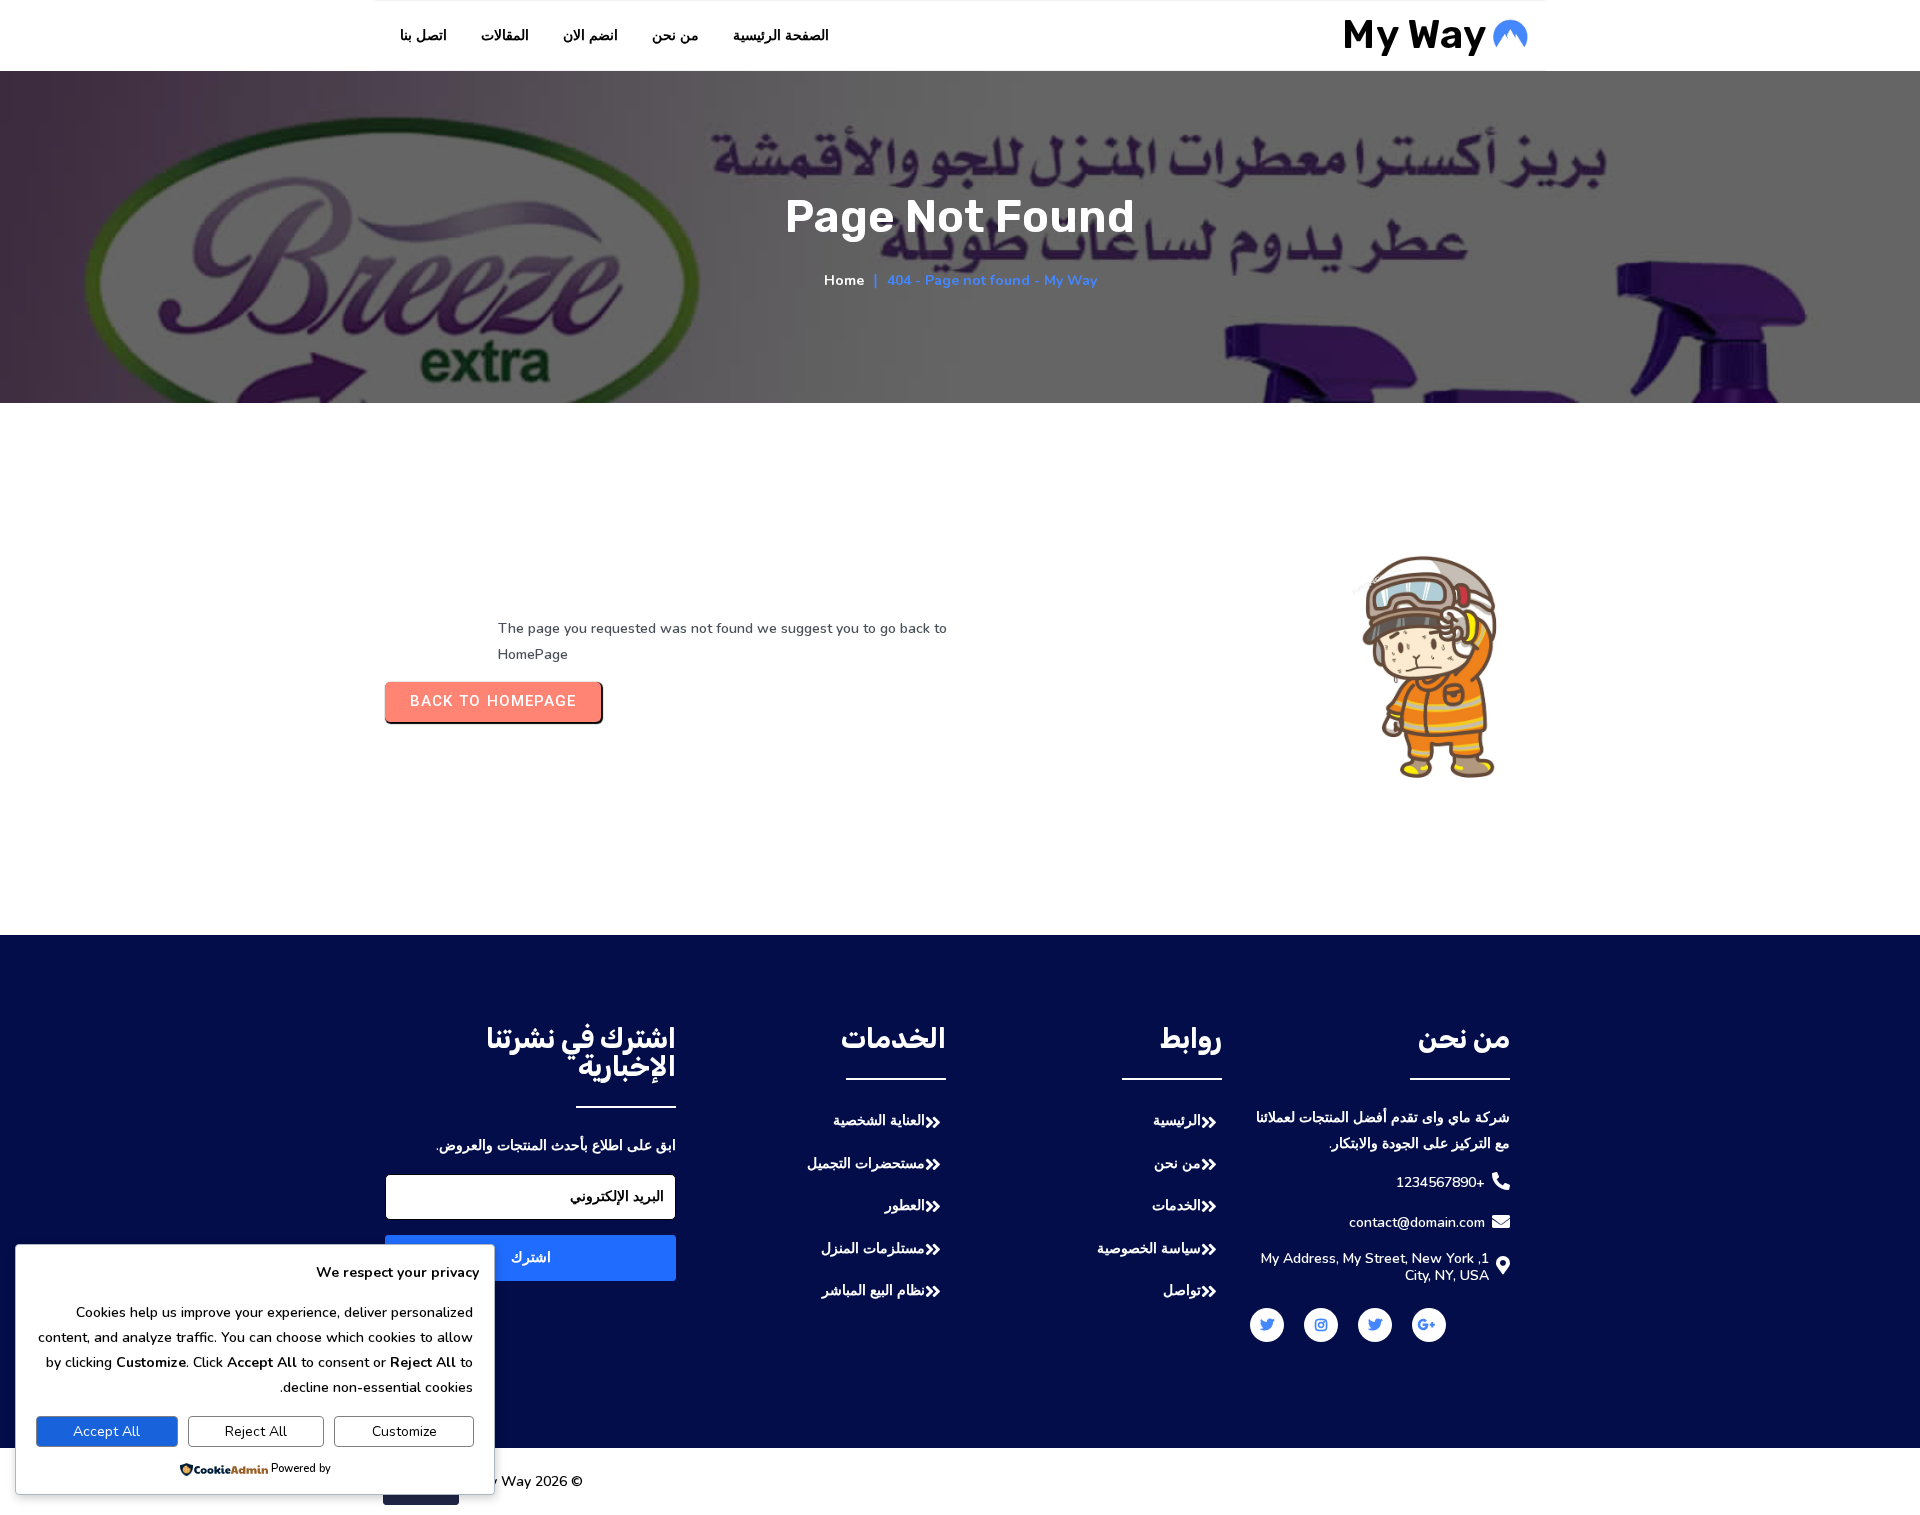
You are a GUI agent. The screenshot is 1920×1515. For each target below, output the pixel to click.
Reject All (256, 1431)
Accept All (106, 1431)
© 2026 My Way (531, 1481)
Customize (404, 1431)
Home (844, 280)
